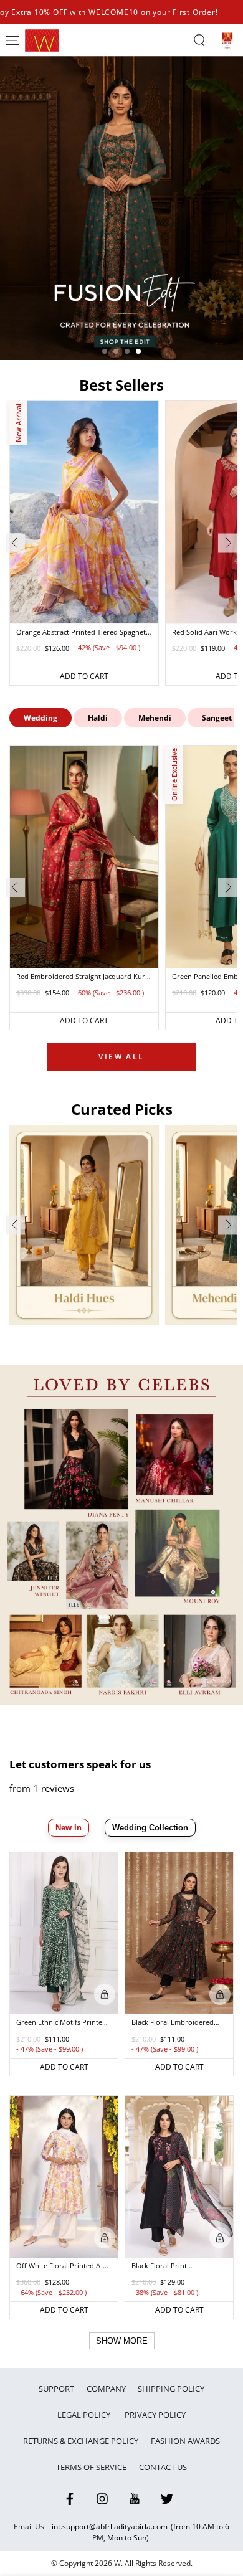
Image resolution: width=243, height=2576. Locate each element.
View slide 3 (127, 351)
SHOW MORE (122, 2341)
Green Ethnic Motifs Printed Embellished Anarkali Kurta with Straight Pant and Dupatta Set (61, 2023)
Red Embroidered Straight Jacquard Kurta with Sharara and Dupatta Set (84, 977)
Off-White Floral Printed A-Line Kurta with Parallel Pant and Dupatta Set (63, 2266)
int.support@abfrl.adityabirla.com (110, 2526)
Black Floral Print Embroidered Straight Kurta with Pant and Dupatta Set (177, 2266)
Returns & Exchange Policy (81, 2441)
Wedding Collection (150, 1828)
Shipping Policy (171, 2389)
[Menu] (12, 40)
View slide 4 (138, 351)
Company (106, 2389)
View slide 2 (116, 351)
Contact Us (163, 2467)
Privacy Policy (155, 2415)
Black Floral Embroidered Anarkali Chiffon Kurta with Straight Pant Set (176, 2023)
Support (56, 2389)
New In (69, 1828)
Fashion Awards (185, 2441)
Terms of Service (91, 2467)
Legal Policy (85, 2415)
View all (121, 1057)
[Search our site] (199, 40)
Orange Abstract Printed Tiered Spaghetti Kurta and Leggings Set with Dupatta (83, 633)
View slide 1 (105, 351)
